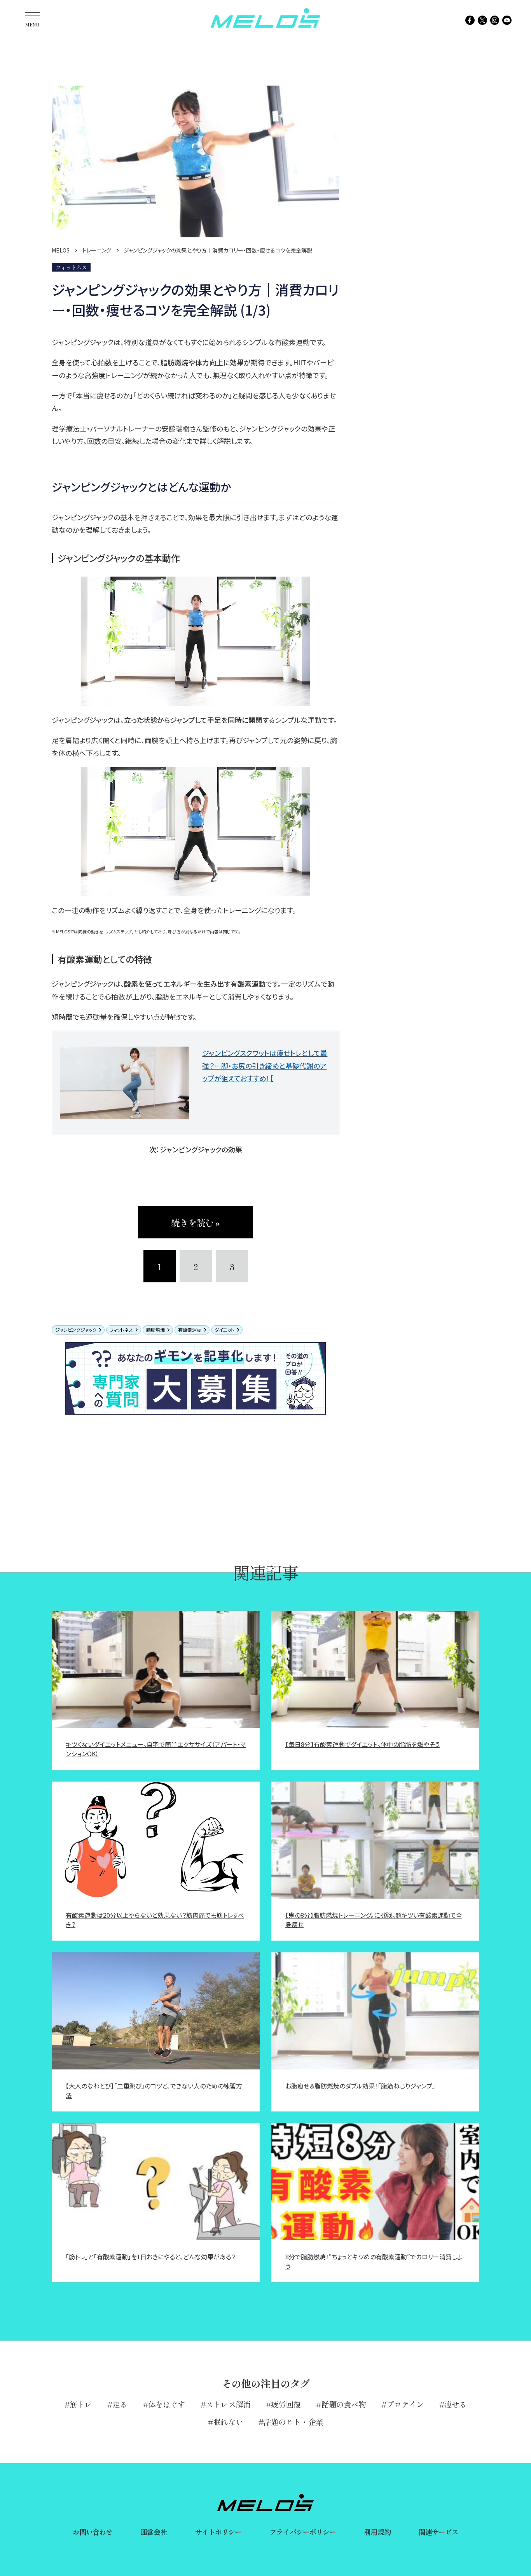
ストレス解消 (228, 2404)
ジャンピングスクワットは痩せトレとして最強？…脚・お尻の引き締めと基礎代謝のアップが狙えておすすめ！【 (265, 1065)
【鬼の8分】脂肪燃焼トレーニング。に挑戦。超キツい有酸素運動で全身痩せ (374, 1920)
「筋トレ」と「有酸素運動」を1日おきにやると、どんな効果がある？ (151, 2257)
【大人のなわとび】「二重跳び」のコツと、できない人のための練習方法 (154, 2090)
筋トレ (81, 2404)
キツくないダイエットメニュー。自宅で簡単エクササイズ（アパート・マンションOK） (156, 1749)
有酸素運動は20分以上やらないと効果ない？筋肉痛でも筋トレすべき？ (155, 1920)
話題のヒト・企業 (293, 2422)
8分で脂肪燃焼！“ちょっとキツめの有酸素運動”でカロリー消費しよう (374, 2261)
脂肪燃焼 (155, 1330)
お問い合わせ (93, 2532)
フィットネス (121, 1330)
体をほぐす (167, 2404)
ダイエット (224, 1330)
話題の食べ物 (344, 2404)
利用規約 (377, 2532)
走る (120, 2404)
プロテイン (405, 2404)
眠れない (228, 2422)
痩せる (455, 2404)
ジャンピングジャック (76, 1330)
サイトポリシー (218, 2532)
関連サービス (439, 2532)
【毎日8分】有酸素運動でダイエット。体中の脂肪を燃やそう (362, 1744)
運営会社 (154, 2532)
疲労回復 (286, 2404)
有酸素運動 (190, 1330)
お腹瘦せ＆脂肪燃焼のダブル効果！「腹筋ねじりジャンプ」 (360, 2086)
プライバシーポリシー (303, 2532)
